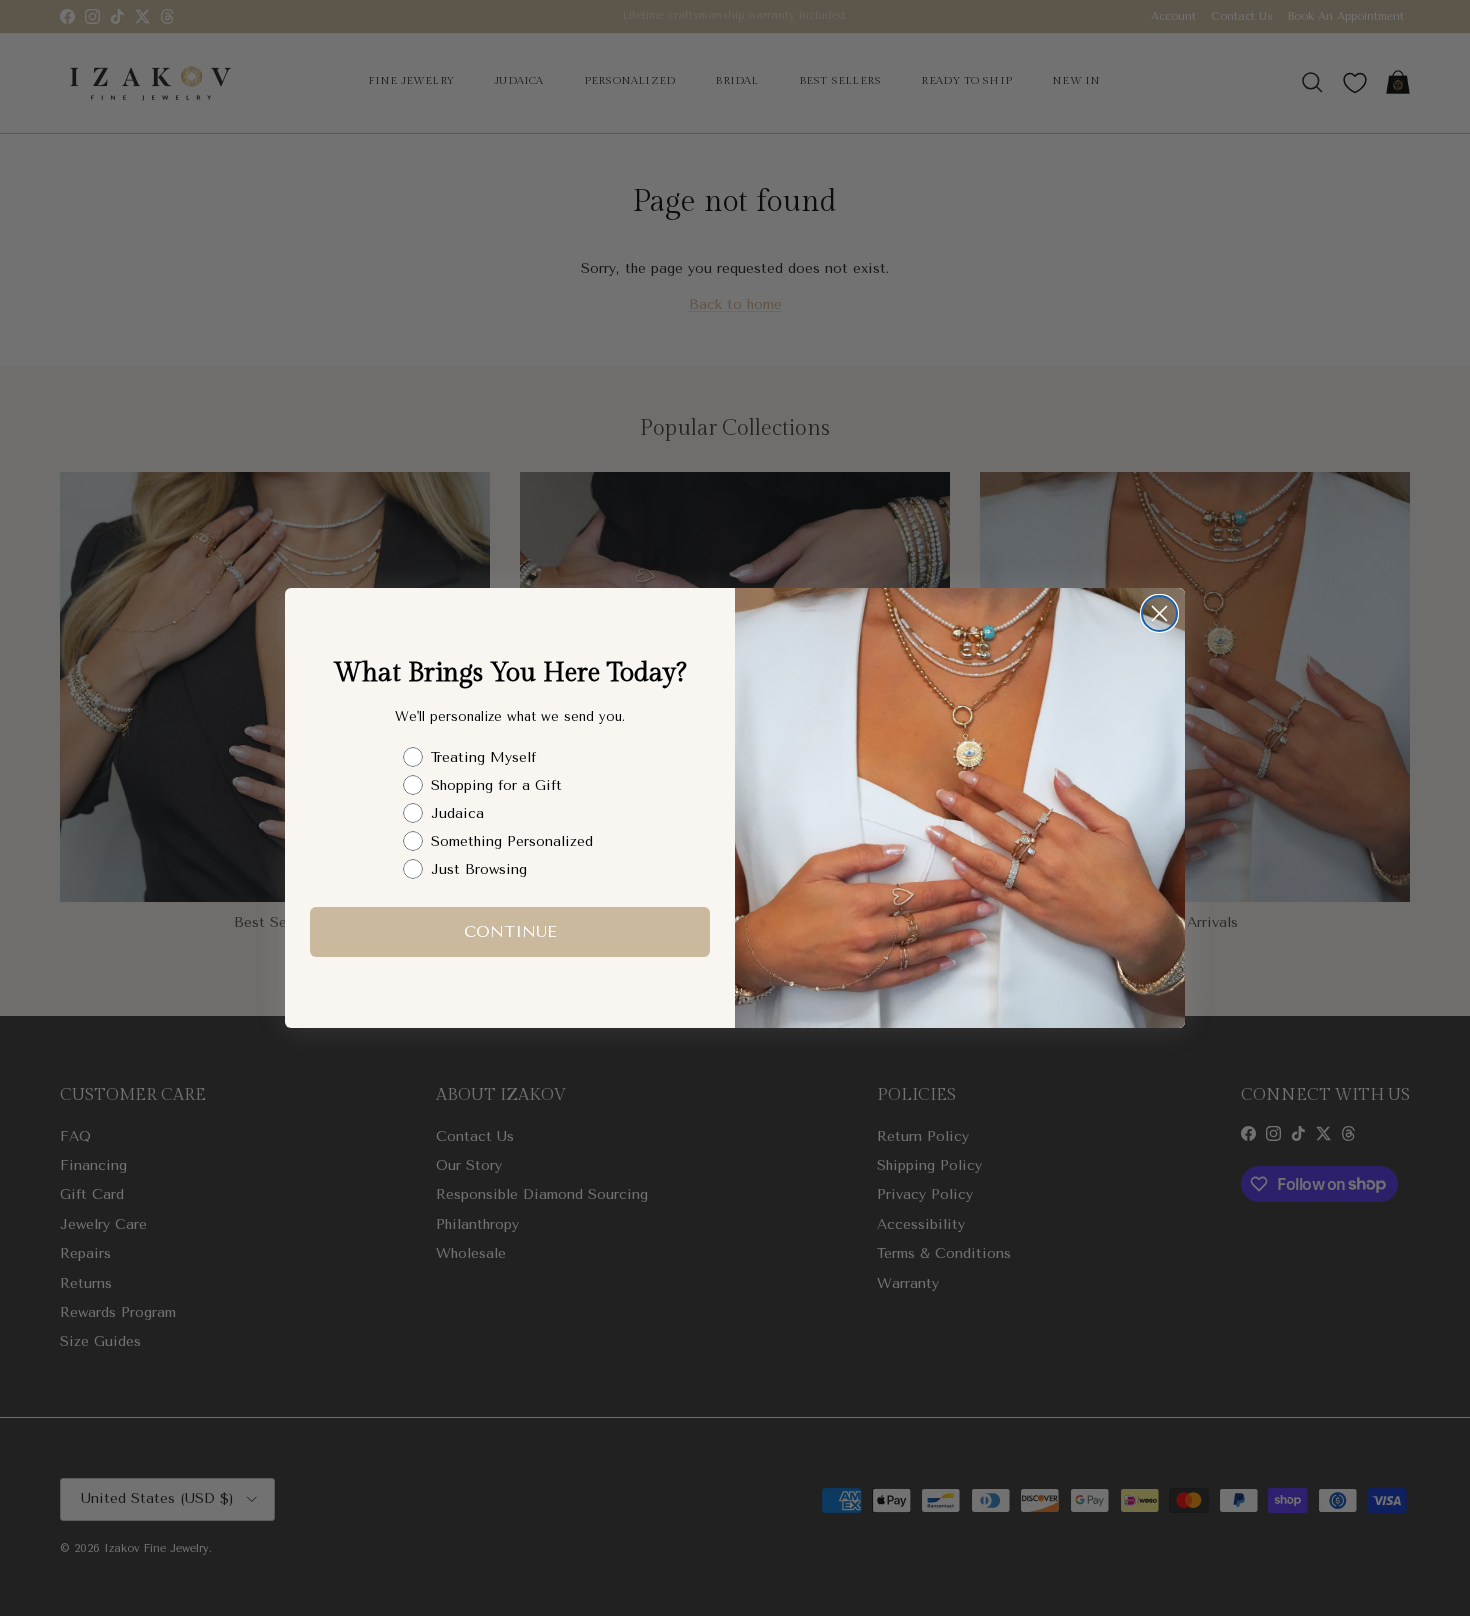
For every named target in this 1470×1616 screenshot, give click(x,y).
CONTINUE (510, 931)
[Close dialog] (1159, 613)
